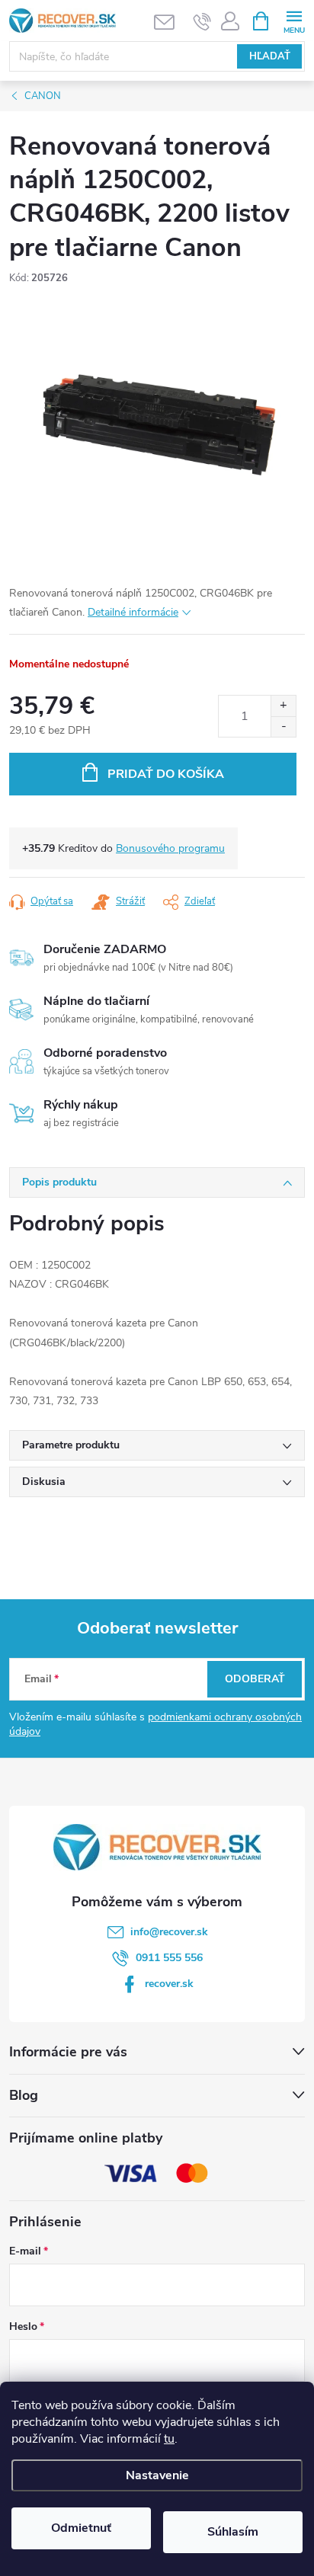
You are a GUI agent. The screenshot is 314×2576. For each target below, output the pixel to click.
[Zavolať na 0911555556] (202, 21)
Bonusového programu (170, 848)
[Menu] (294, 20)
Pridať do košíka (166, 774)
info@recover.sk (169, 1932)
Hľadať (270, 56)
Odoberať (255, 1679)
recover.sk (169, 1984)
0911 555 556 (169, 1958)
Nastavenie (157, 2475)
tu (169, 2439)
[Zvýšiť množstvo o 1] (283, 706)
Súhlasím (233, 2532)
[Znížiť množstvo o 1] (283, 726)
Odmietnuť (81, 2528)
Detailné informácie (133, 612)
